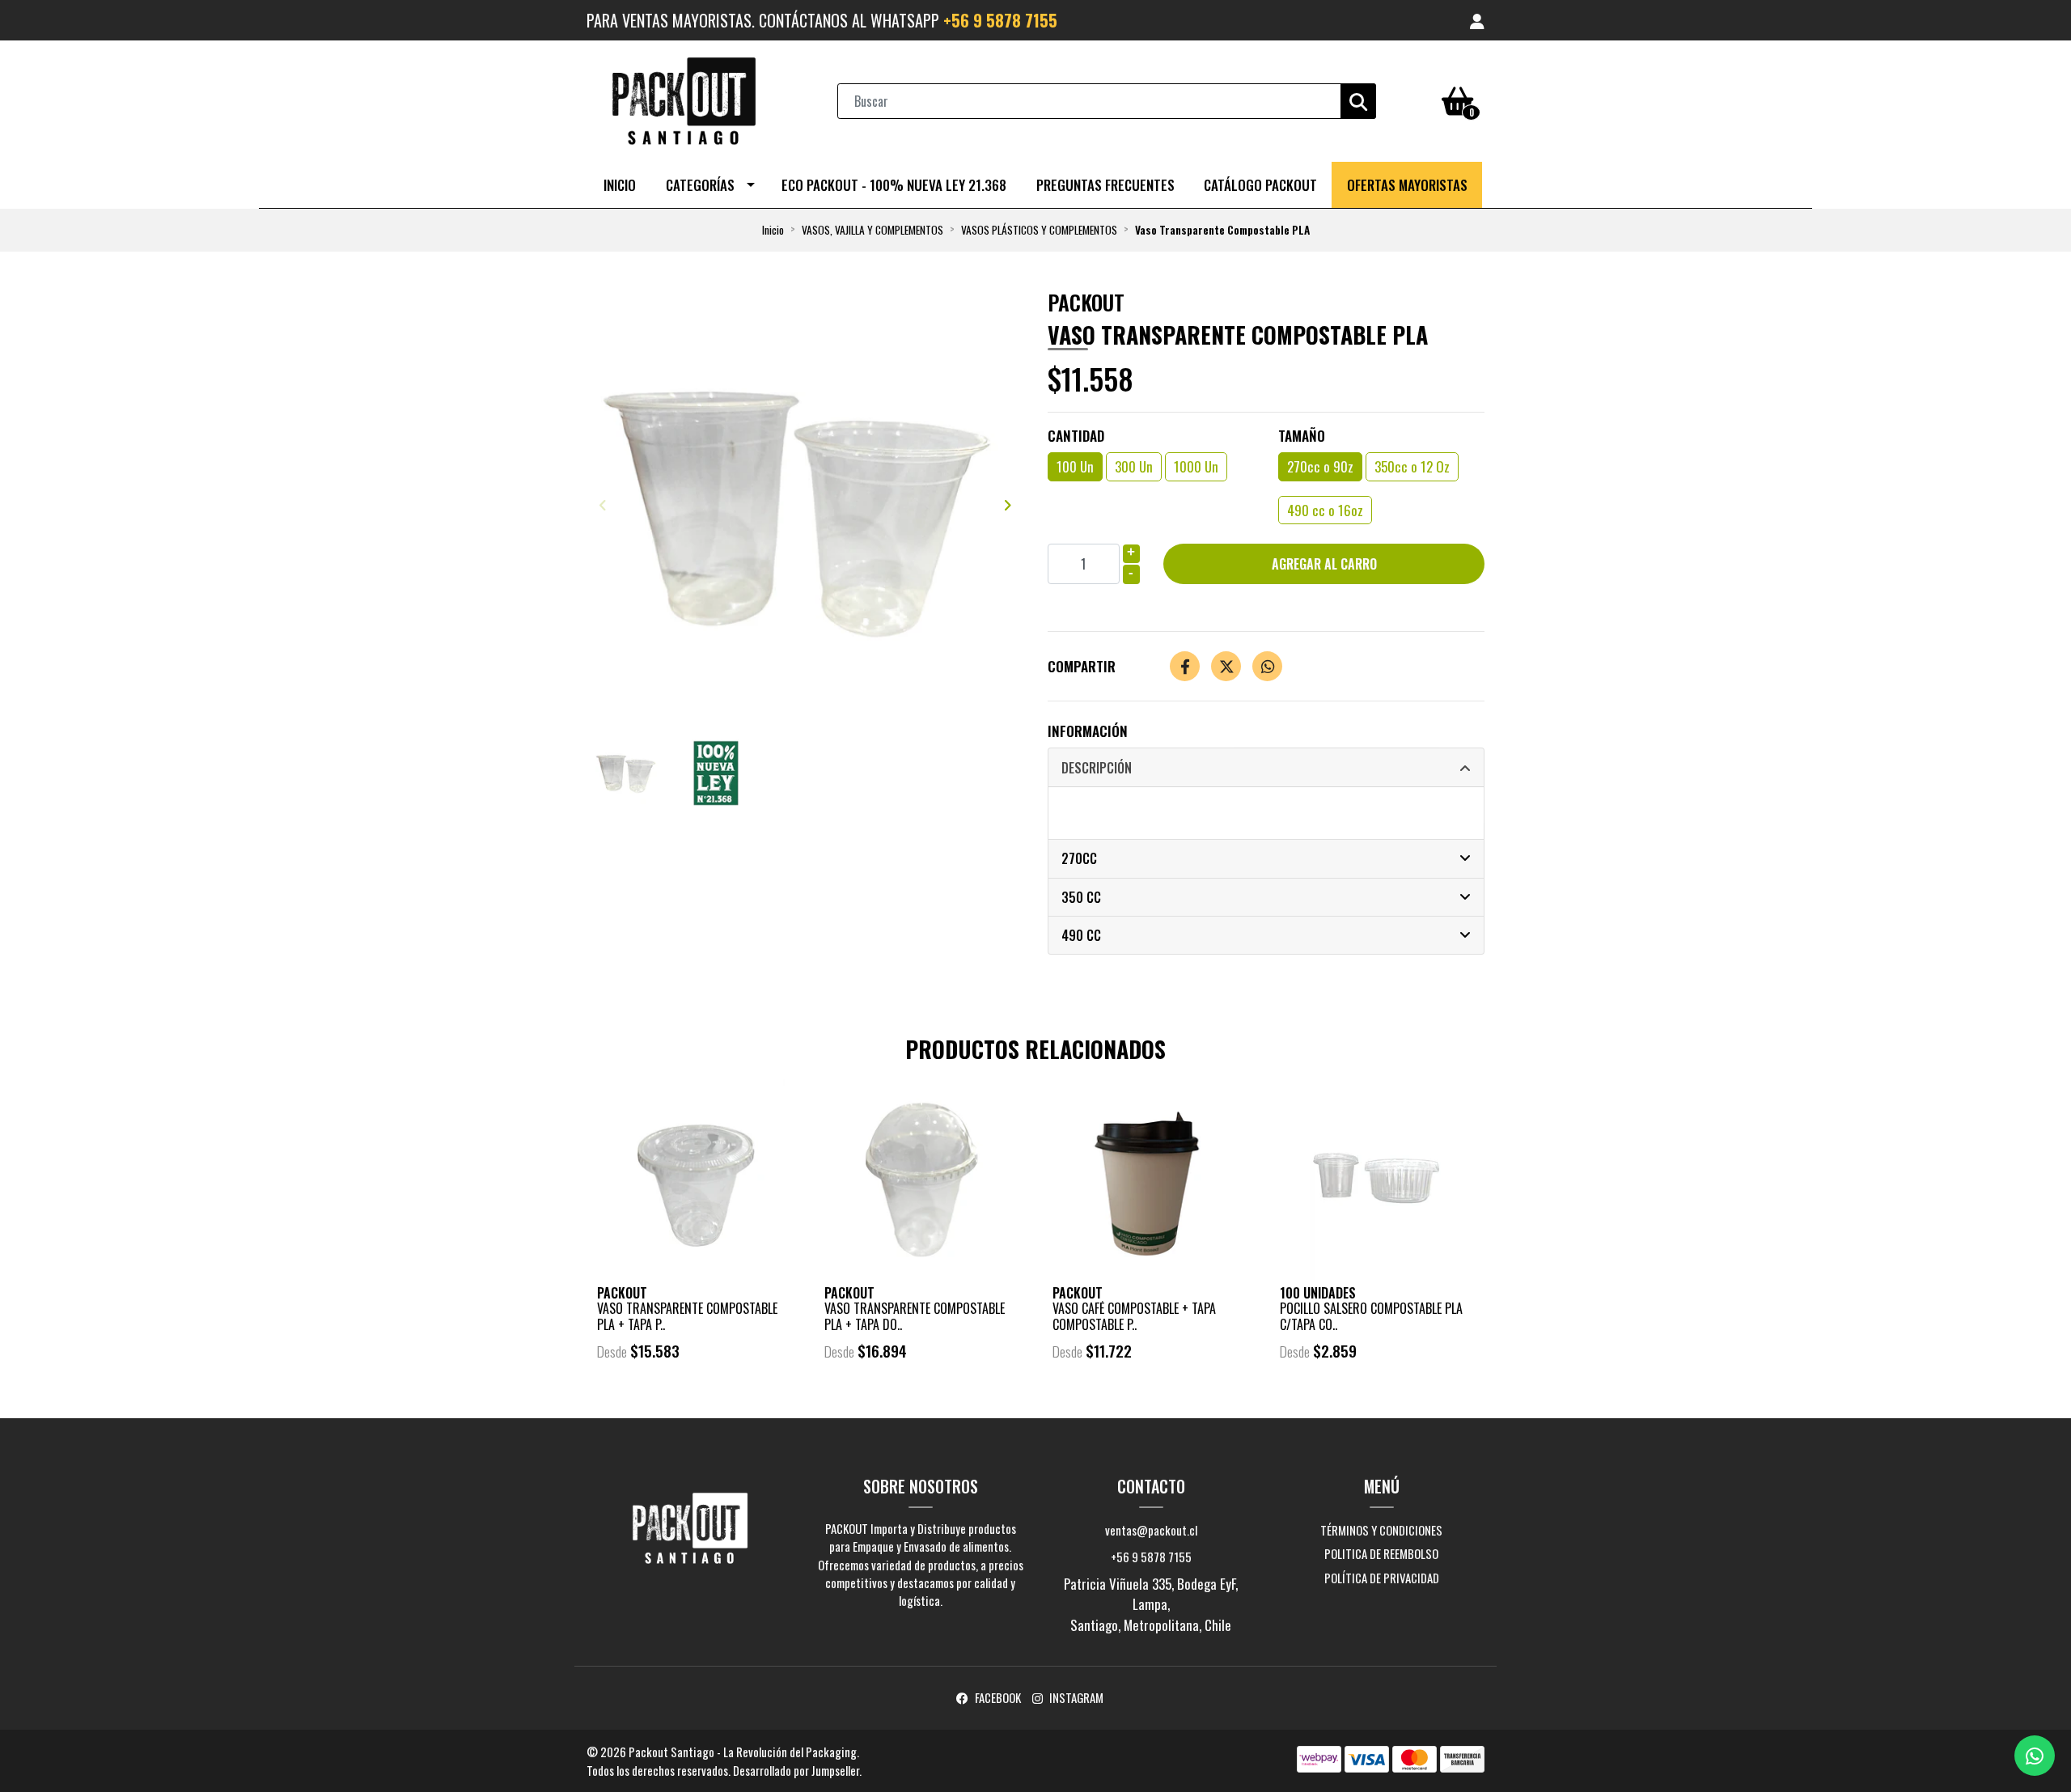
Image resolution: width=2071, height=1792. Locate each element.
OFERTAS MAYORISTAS (1407, 185)
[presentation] (603, 504)
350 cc (1081, 897)
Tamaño (1302, 436)
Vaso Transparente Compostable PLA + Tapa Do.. (915, 1316)
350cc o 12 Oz (1412, 466)
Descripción (1097, 768)
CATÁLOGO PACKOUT (1260, 185)
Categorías (700, 185)
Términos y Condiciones (1381, 1530)
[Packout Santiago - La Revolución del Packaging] (684, 99)
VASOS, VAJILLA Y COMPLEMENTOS (872, 230)
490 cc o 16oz (1325, 510)
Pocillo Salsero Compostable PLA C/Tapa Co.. (1371, 1316)
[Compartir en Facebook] (1185, 666)
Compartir (1082, 666)
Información (1088, 731)
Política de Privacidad (1382, 1578)
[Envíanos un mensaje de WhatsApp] (2035, 1756)
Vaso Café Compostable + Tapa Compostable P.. (1134, 1316)
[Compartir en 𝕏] (1226, 666)
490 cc (1081, 935)
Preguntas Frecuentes (1105, 185)
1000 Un (1196, 466)
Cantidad (1076, 436)
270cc (1079, 858)
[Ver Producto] (694, 1396)
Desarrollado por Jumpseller (796, 1770)
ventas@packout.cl (1151, 1530)
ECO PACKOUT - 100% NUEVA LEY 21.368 (894, 185)
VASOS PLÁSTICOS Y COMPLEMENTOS (1039, 230)
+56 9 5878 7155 (1000, 20)
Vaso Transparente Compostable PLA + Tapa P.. (687, 1316)
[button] (1477, 20)
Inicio (620, 185)
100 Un (1075, 466)
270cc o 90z (1320, 466)
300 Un (1134, 466)
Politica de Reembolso (1381, 1553)
